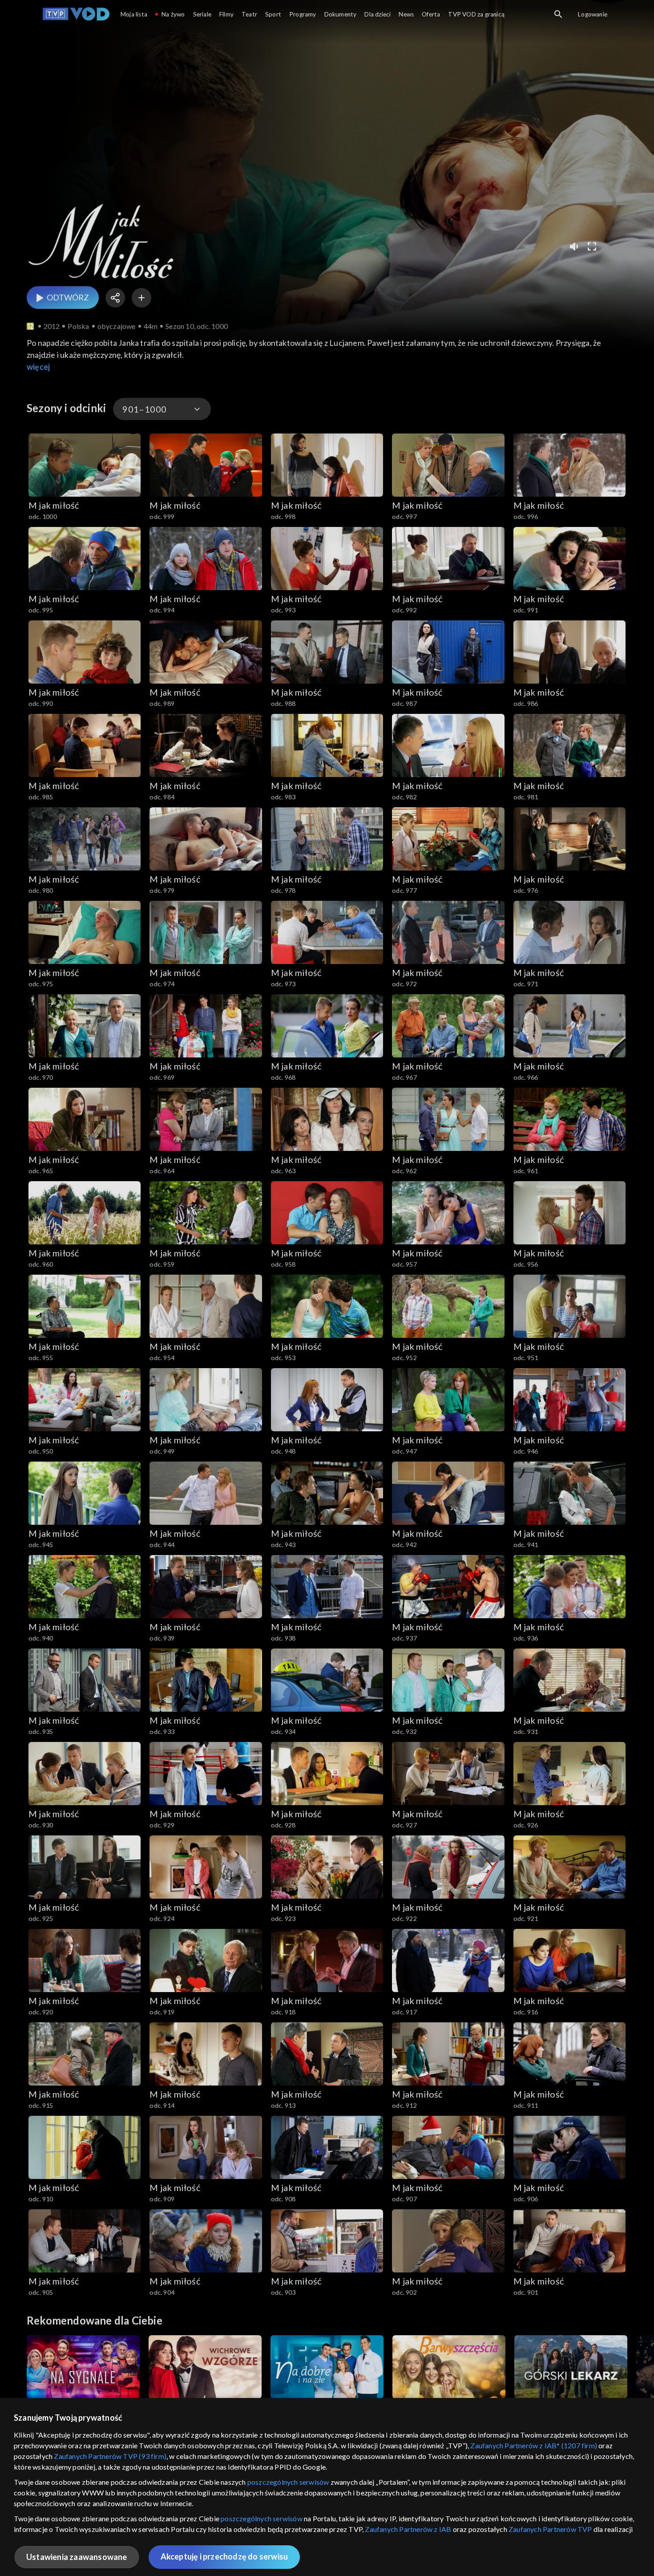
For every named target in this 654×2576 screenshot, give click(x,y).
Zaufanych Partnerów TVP (550, 2529)
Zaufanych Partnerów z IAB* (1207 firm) (534, 2445)
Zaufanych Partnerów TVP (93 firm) (110, 2456)
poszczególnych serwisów (288, 2482)
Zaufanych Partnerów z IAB (408, 2529)
